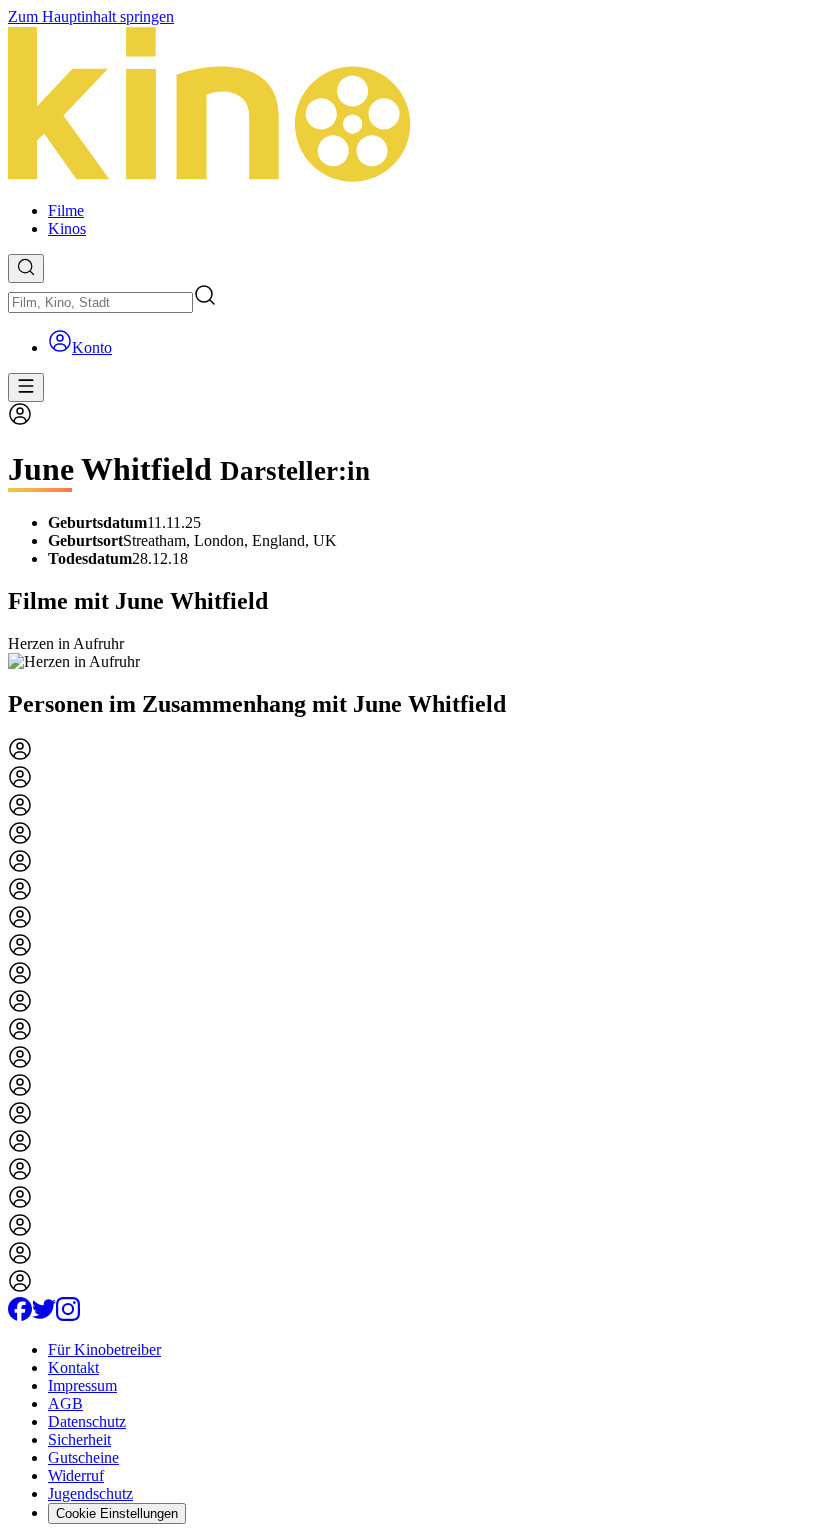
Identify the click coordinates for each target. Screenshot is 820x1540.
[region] (410, 653)
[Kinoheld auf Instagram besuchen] (68, 1315)
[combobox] (100, 302)
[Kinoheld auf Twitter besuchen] (44, 1315)
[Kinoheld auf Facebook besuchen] (20, 1315)
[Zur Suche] (26, 268)
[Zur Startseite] (410, 106)
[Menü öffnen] (26, 387)
